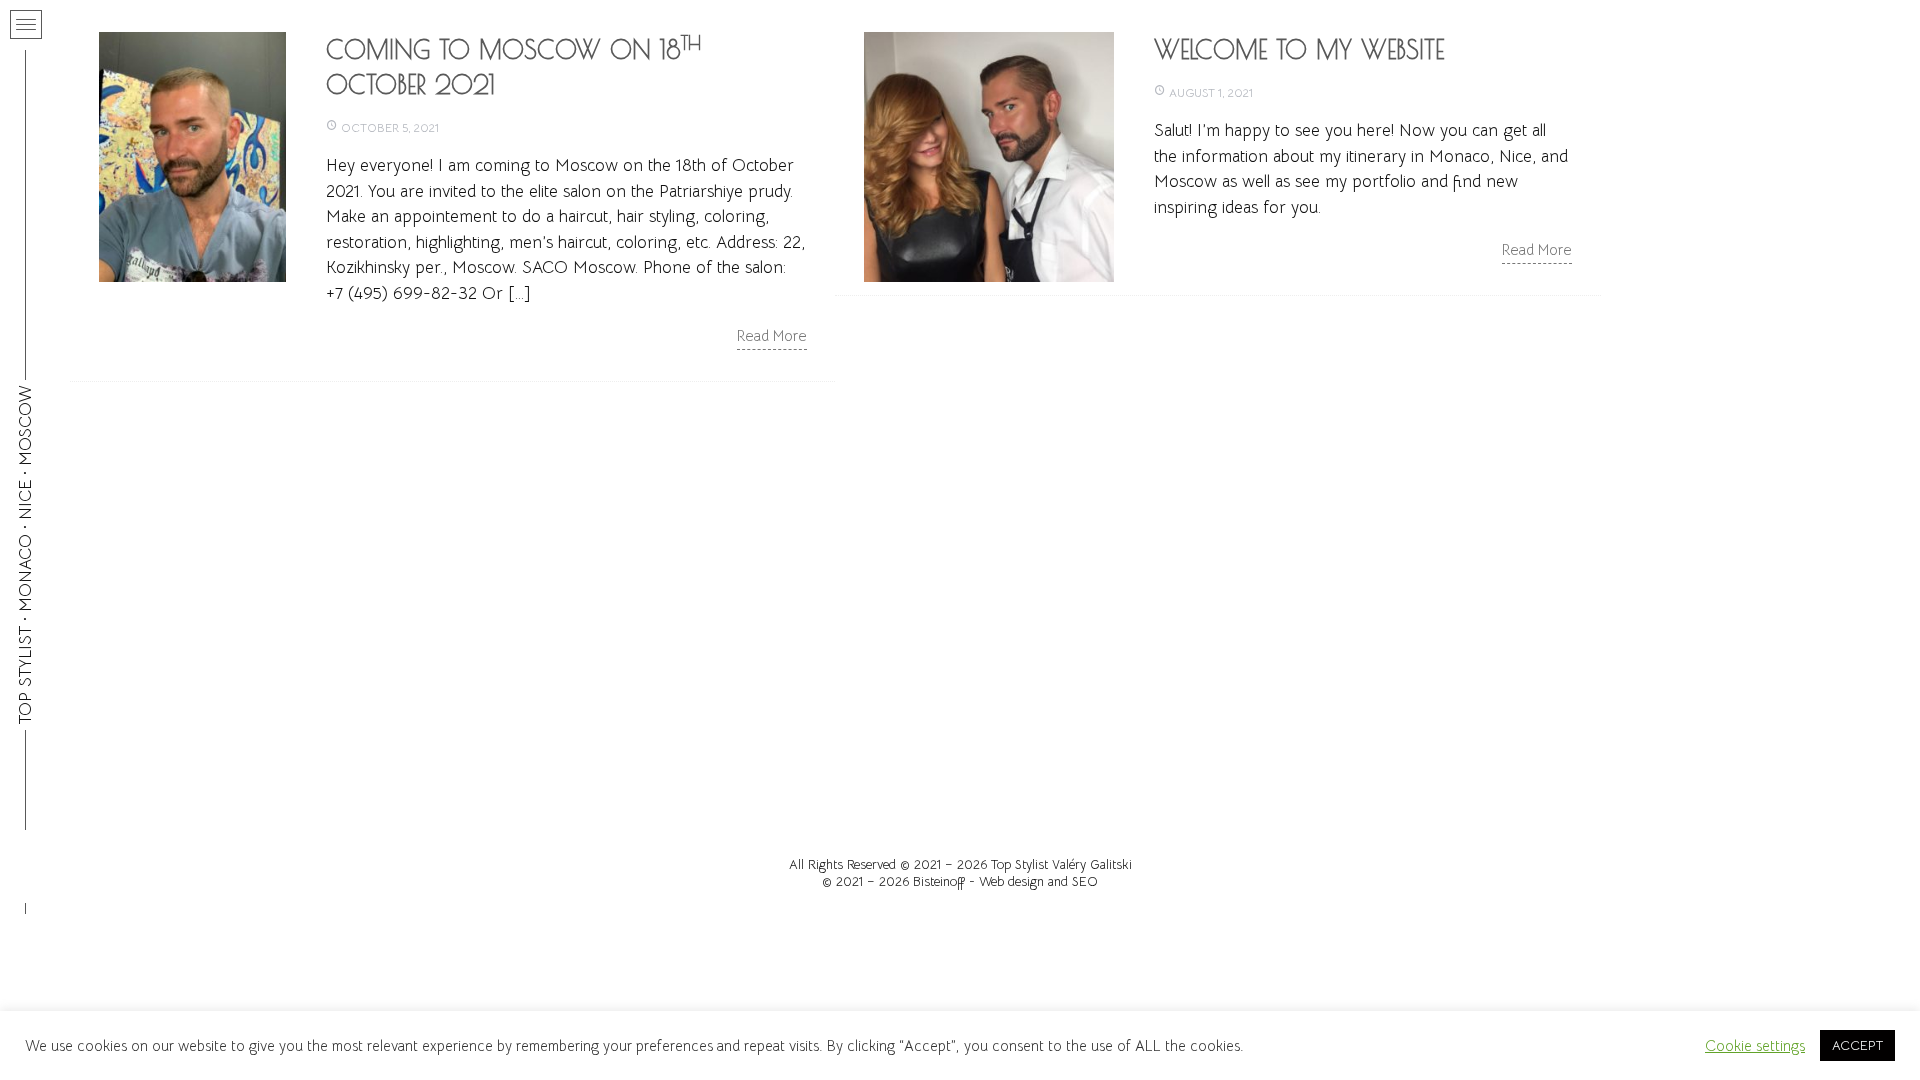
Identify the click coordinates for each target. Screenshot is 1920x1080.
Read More (772, 335)
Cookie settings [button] (1755, 1046)
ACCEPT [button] (1857, 1045)
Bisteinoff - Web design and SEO (1005, 881)
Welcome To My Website (1299, 49)
